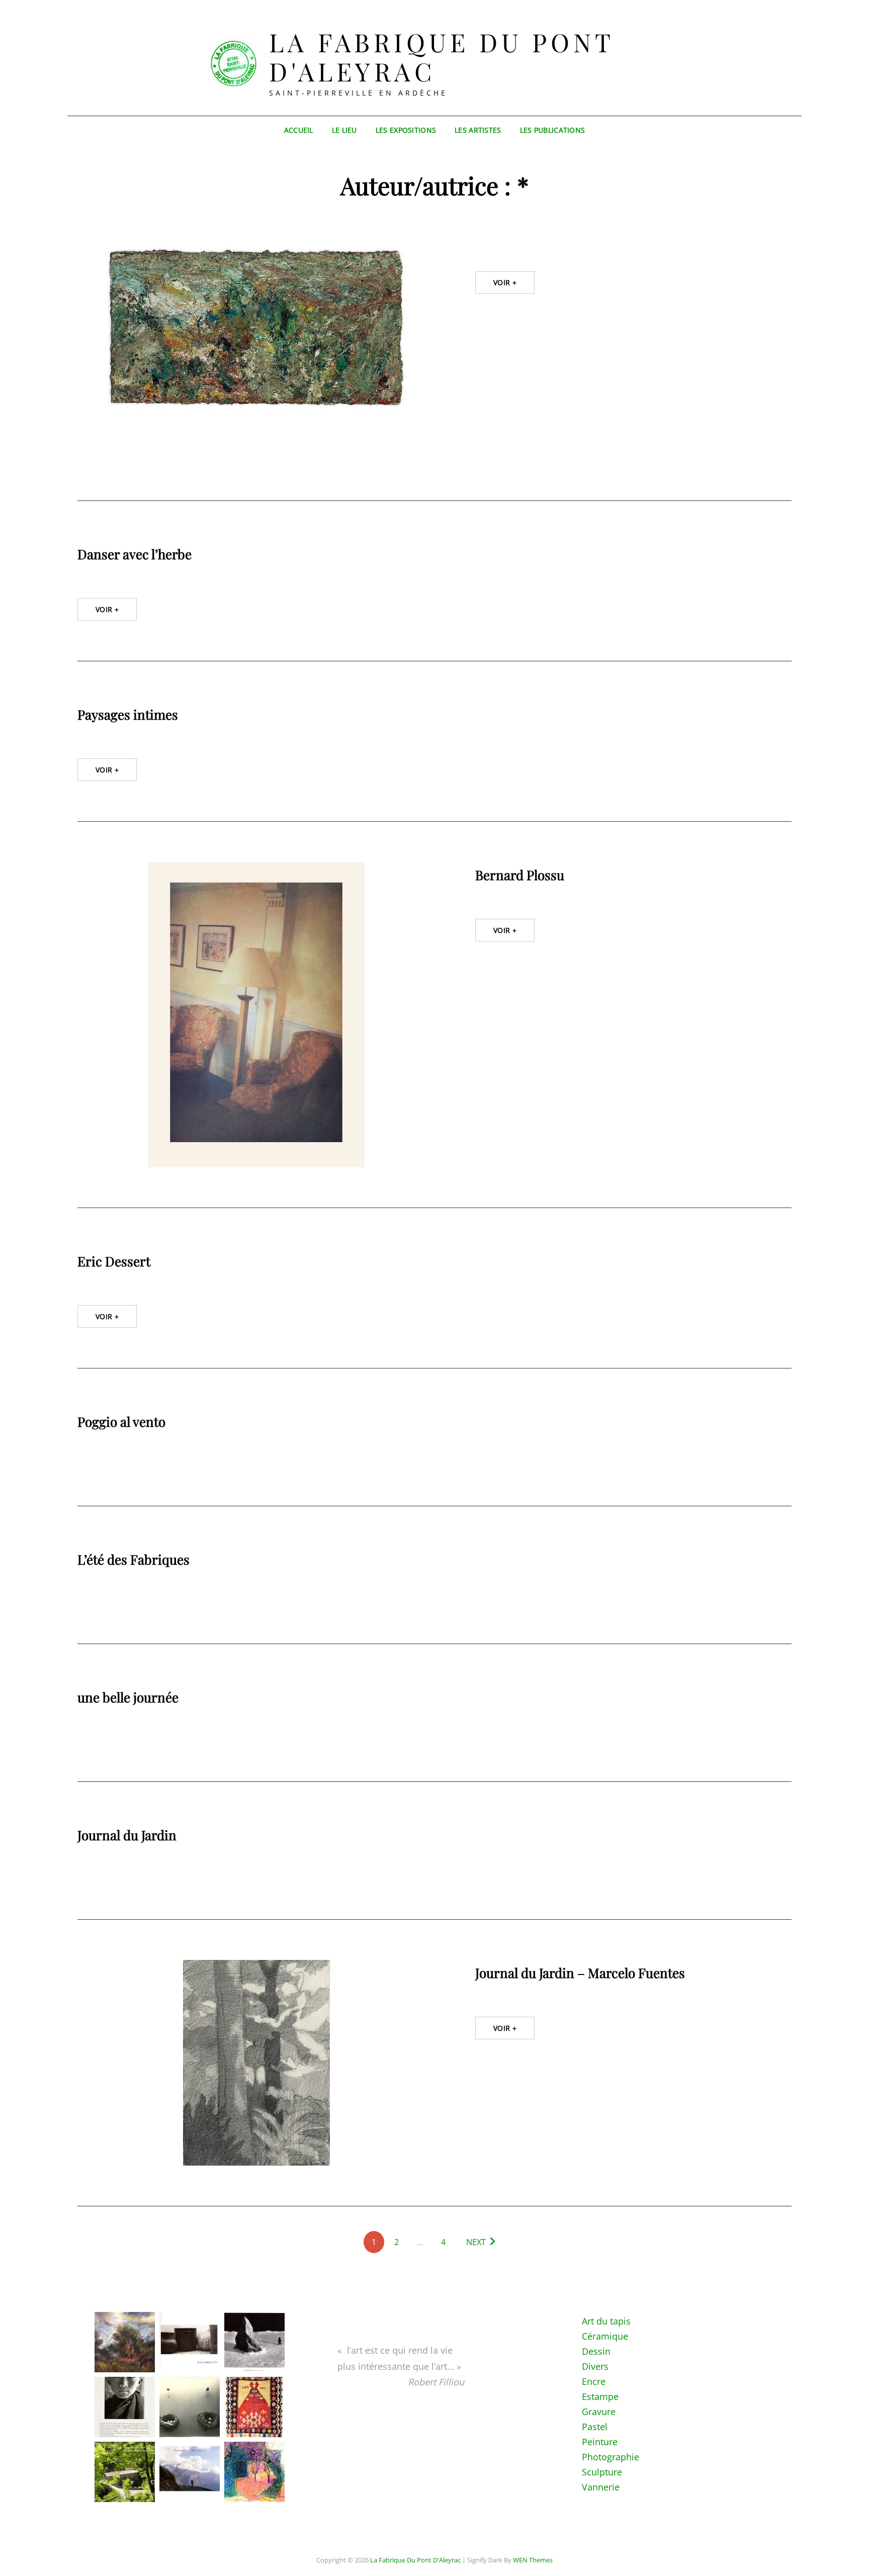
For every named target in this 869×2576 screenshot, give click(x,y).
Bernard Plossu (520, 875)
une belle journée (128, 1697)
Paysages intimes (128, 714)
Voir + (505, 282)
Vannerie (601, 2487)
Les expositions (406, 130)
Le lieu (344, 130)
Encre (594, 2381)
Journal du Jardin (127, 1835)
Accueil (299, 130)
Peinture (600, 2442)
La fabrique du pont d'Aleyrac (442, 57)
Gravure (599, 2412)
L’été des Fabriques (134, 1559)
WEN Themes (533, 2560)
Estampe (600, 2396)
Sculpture (602, 2472)
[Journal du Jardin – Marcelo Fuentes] (256, 2063)
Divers (595, 2366)
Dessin (596, 2351)
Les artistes (478, 130)
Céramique (605, 2336)
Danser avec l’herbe (135, 554)
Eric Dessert (114, 1261)
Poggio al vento (121, 1422)
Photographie (611, 2457)
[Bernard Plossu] (256, 1015)
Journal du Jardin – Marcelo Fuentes (580, 1973)
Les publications (553, 130)
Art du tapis (606, 2321)
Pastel (595, 2427)
